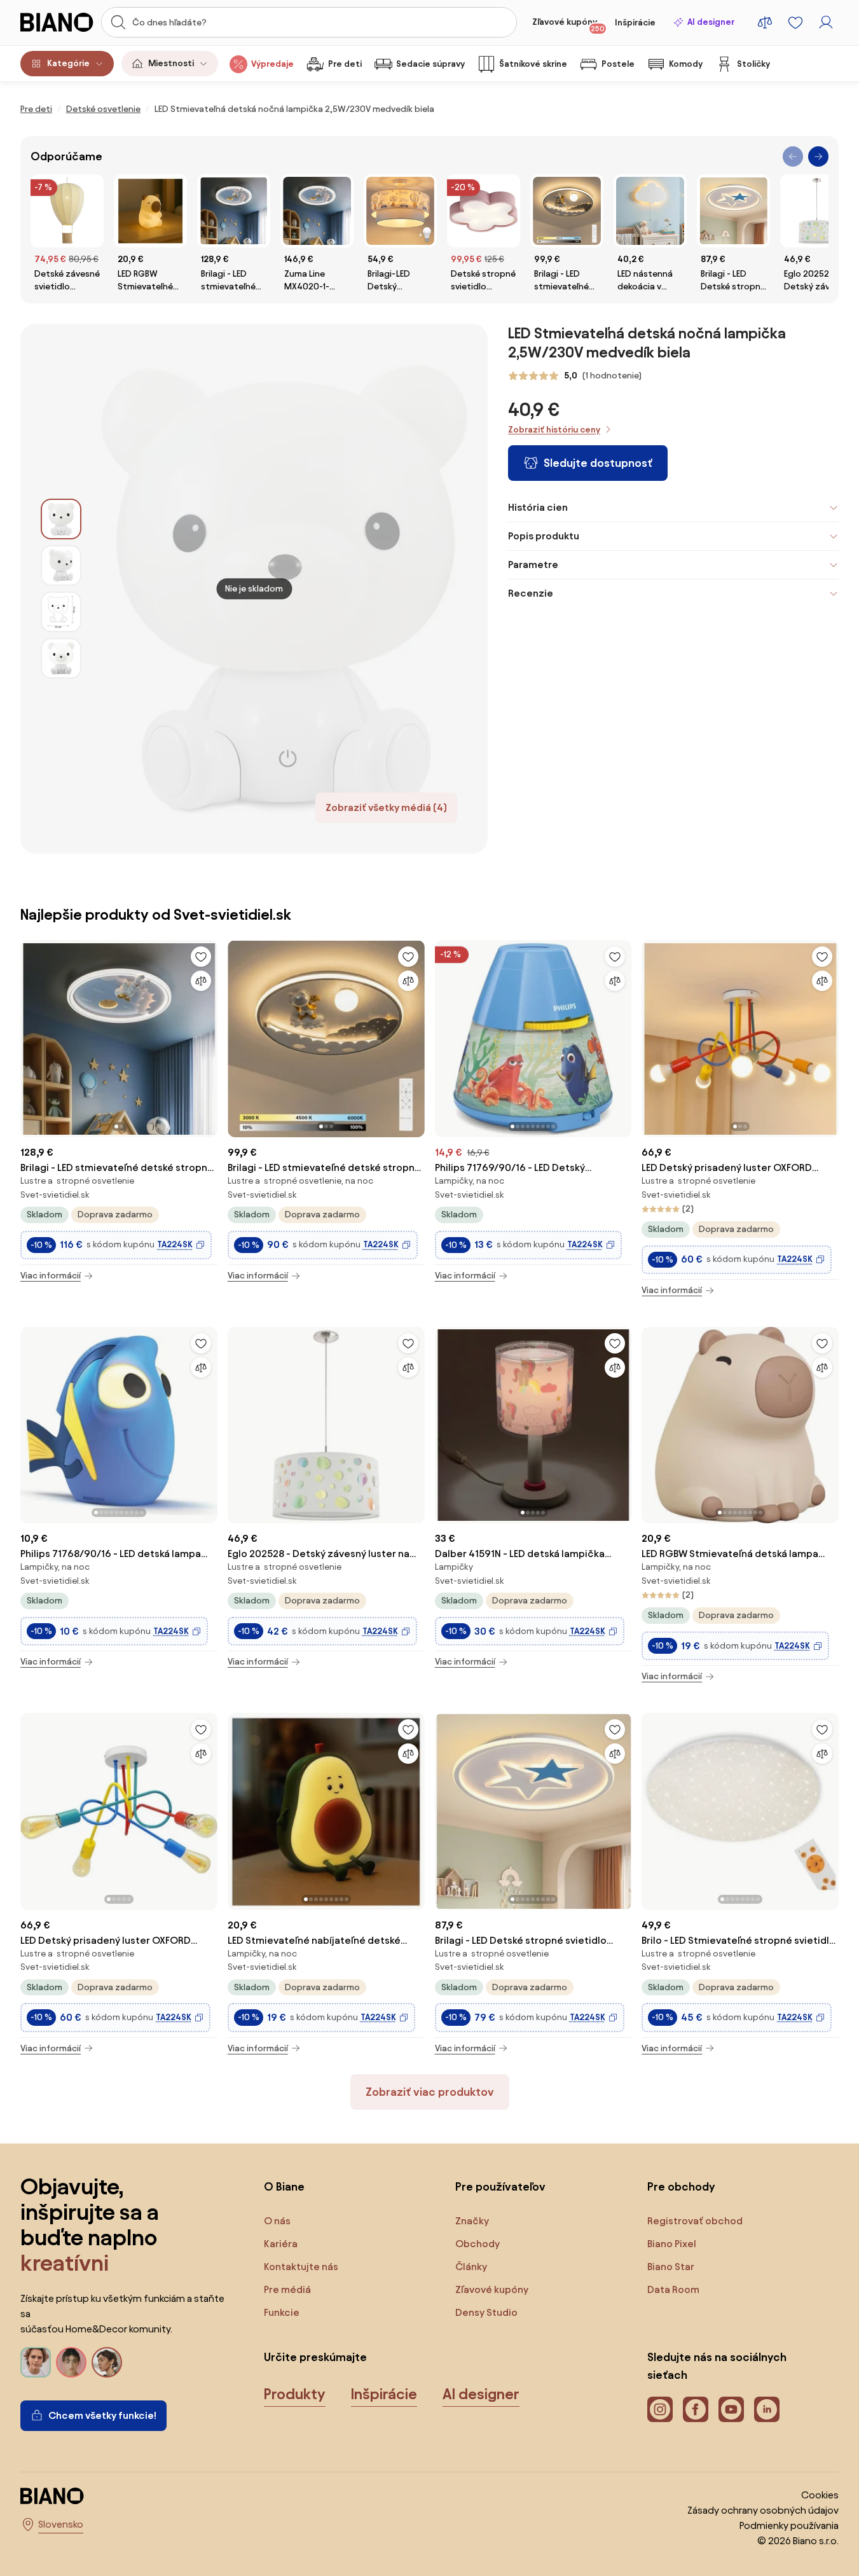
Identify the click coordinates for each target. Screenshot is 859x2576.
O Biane (284, 2186)
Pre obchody (681, 2186)
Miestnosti (171, 63)
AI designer (711, 22)
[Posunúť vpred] (818, 156)
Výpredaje (272, 64)
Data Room (673, 2289)
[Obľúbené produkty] (795, 22)
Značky (472, 2221)
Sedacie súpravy (430, 64)
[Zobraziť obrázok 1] (61, 519)
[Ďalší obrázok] (207, 1035)
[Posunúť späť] (793, 156)
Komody (686, 64)
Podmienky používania (789, 2525)
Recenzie (531, 593)
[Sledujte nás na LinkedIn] (767, 2409)
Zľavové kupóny (568, 25)
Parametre (533, 564)
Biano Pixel (672, 2244)
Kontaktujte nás (301, 2267)
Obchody (478, 2244)
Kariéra (281, 2244)
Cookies (820, 2495)
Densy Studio (486, 2312)
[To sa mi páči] (201, 957)
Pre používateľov (500, 2186)
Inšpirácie (635, 23)
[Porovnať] (201, 981)
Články (471, 2267)
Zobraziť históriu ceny (554, 430)
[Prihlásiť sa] (826, 22)
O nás (277, 2221)
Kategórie (68, 63)
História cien (538, 507)
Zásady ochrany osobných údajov (763, 2510)
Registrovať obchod (695, 2221)
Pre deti (345, 64)
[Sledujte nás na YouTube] (731, 2409)
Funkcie (282, 2312)
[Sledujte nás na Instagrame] (660, 2409)
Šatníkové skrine (533, 64)
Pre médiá (287, 2289)
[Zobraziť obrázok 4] (61, 658)
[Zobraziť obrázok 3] (61, 612)
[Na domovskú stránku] (57, 22)
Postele (618, 64)
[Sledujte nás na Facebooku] (696, 2409)
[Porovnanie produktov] (765, 22)
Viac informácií (51, 1276)
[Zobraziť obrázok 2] (61, 565)
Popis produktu (544, 536)
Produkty (295, 2394)
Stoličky (753, 64)
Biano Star (671, 2267)
